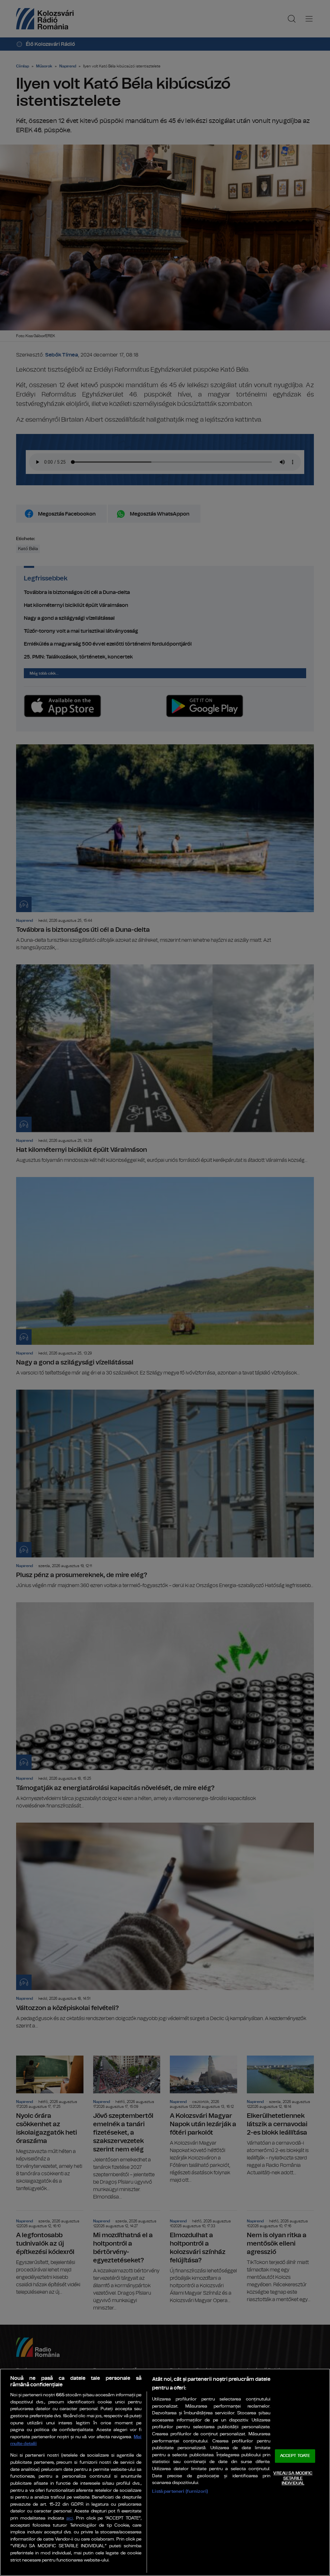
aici (70, 2518)
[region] (165, 2472)
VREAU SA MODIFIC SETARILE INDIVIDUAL (293, 2478)
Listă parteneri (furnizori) (180, 2491)
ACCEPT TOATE (295, 2456)
